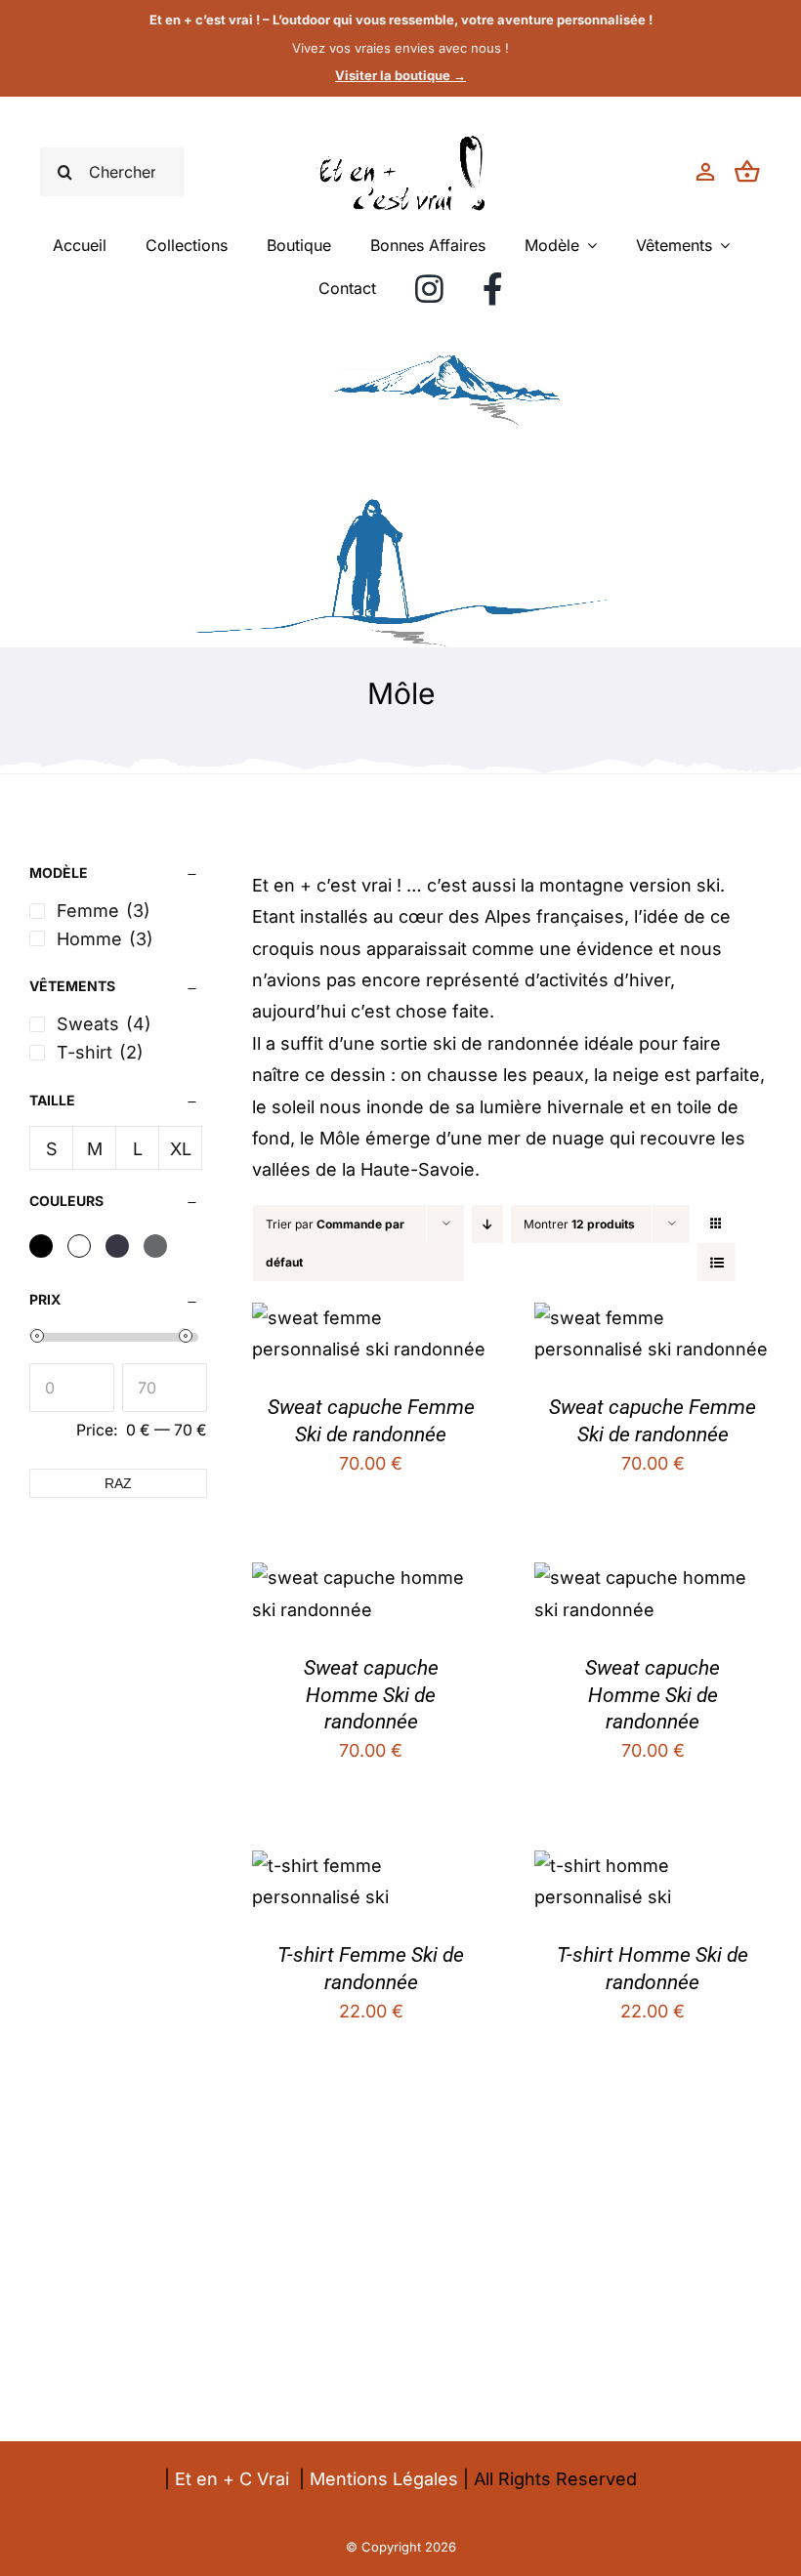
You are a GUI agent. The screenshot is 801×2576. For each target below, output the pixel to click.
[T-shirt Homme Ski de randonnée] (653, 1866)
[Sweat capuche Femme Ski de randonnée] (371, 1318)
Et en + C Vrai (232, 2479)
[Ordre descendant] (487, 1224)
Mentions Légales (384, 2479)
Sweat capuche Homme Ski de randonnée (371, 1695)
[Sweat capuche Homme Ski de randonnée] (371, 1578)
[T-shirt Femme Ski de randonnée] (371, 1866)
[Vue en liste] (717, 1262)
